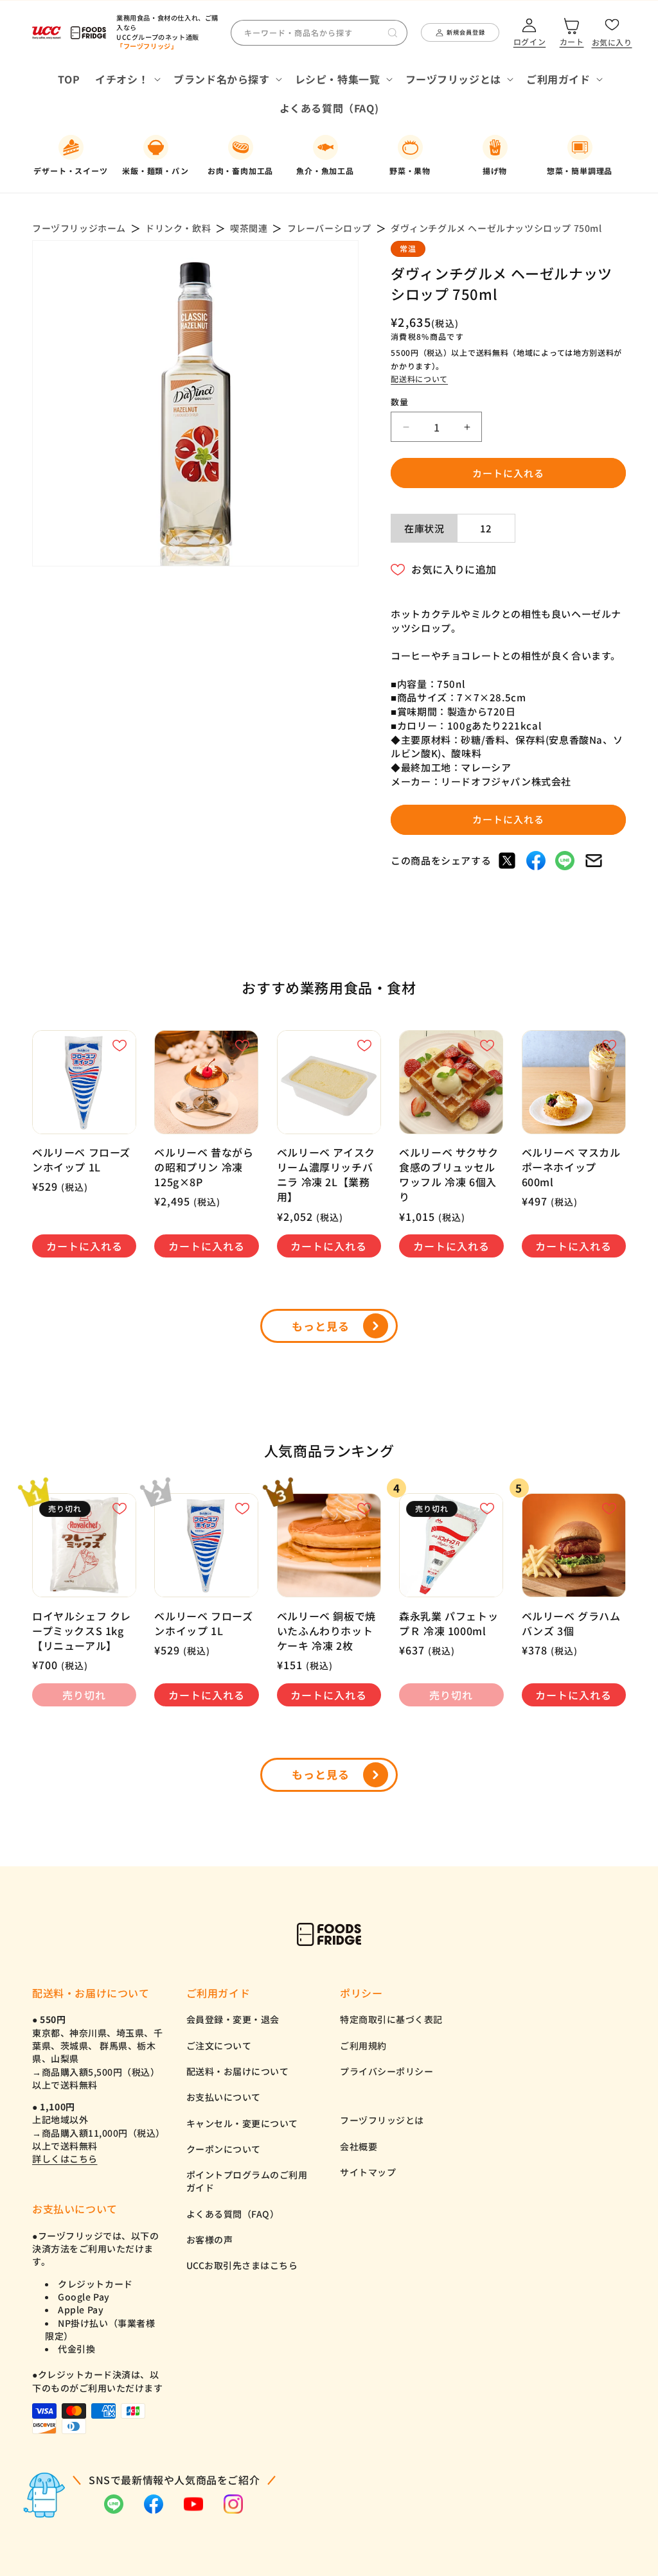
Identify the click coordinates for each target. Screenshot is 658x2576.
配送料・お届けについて (238, 2071)
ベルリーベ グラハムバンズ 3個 (571, 1624)
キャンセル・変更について (242, 2123)
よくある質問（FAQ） (233, 2214)
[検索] (393, 33)
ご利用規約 (363, 2046)
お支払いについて (224, 2097)
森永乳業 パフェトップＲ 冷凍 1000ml (449, 1624)
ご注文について (219, 2046)
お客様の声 (210, 2239)
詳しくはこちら (65, 2159)
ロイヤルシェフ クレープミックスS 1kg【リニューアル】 (82, 1631)
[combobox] (319, 33)
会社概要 (359, 2146)
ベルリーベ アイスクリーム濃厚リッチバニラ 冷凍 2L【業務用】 (326, 1175)
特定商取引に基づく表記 (391, 2019)
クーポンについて (224, 2149)
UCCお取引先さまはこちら (242, 2265)
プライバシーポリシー (387, 2071)
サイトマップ (368, 2172)
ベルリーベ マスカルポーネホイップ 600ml (571, 1167)
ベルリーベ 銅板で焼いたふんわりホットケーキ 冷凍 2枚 (326, 1631)
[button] (127, 79)
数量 (399, 402)
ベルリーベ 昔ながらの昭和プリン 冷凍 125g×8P (204, 1167)
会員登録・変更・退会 (233, 2019)
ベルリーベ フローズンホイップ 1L (81, 1160)
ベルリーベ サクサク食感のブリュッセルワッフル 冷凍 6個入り (449, 1175)
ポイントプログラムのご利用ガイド (247, 2181)
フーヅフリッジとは (382, 2120)
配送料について (419, 379)
